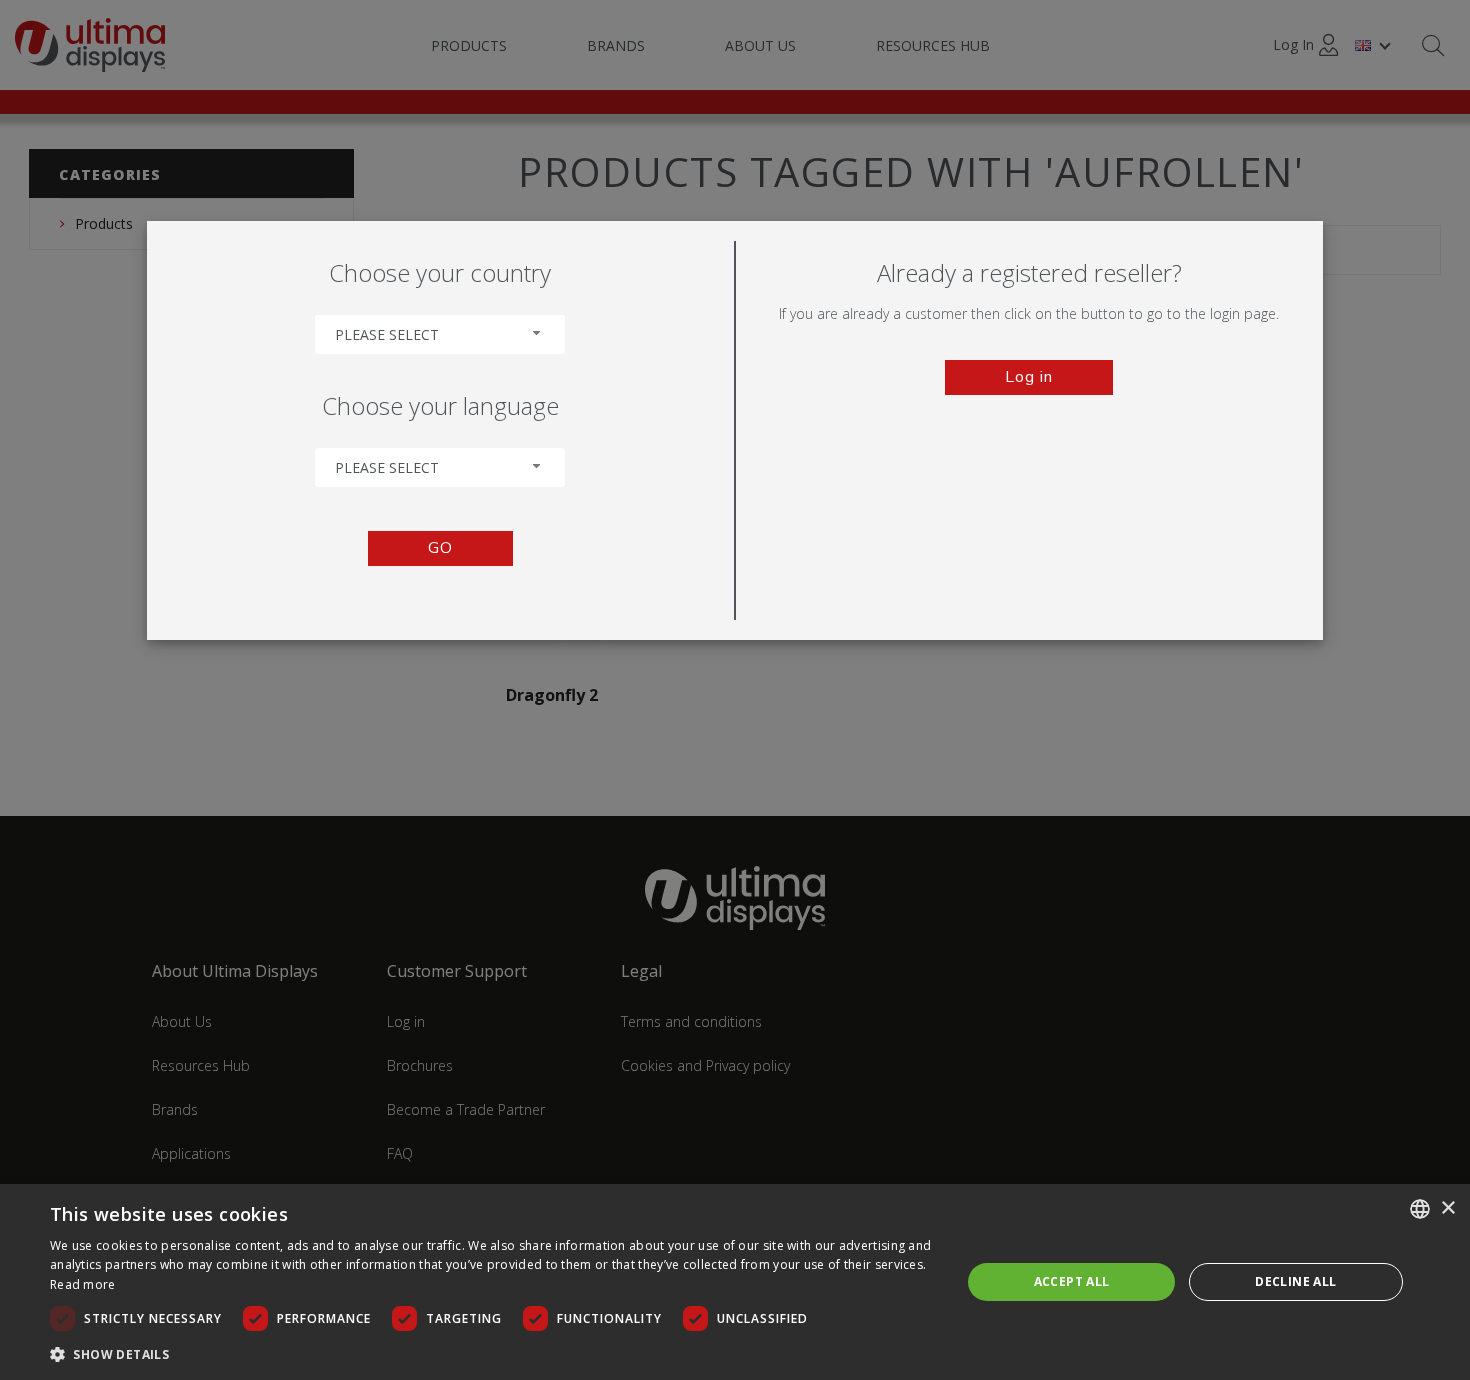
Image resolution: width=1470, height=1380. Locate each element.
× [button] (1447, 1208)
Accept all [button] (1072, 1281)
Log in (1029, 377)
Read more (83, 1284)
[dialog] (735, 1282)
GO (440, 548)
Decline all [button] (1295, 1281)
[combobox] (440, 334)
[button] (492, 1353)
